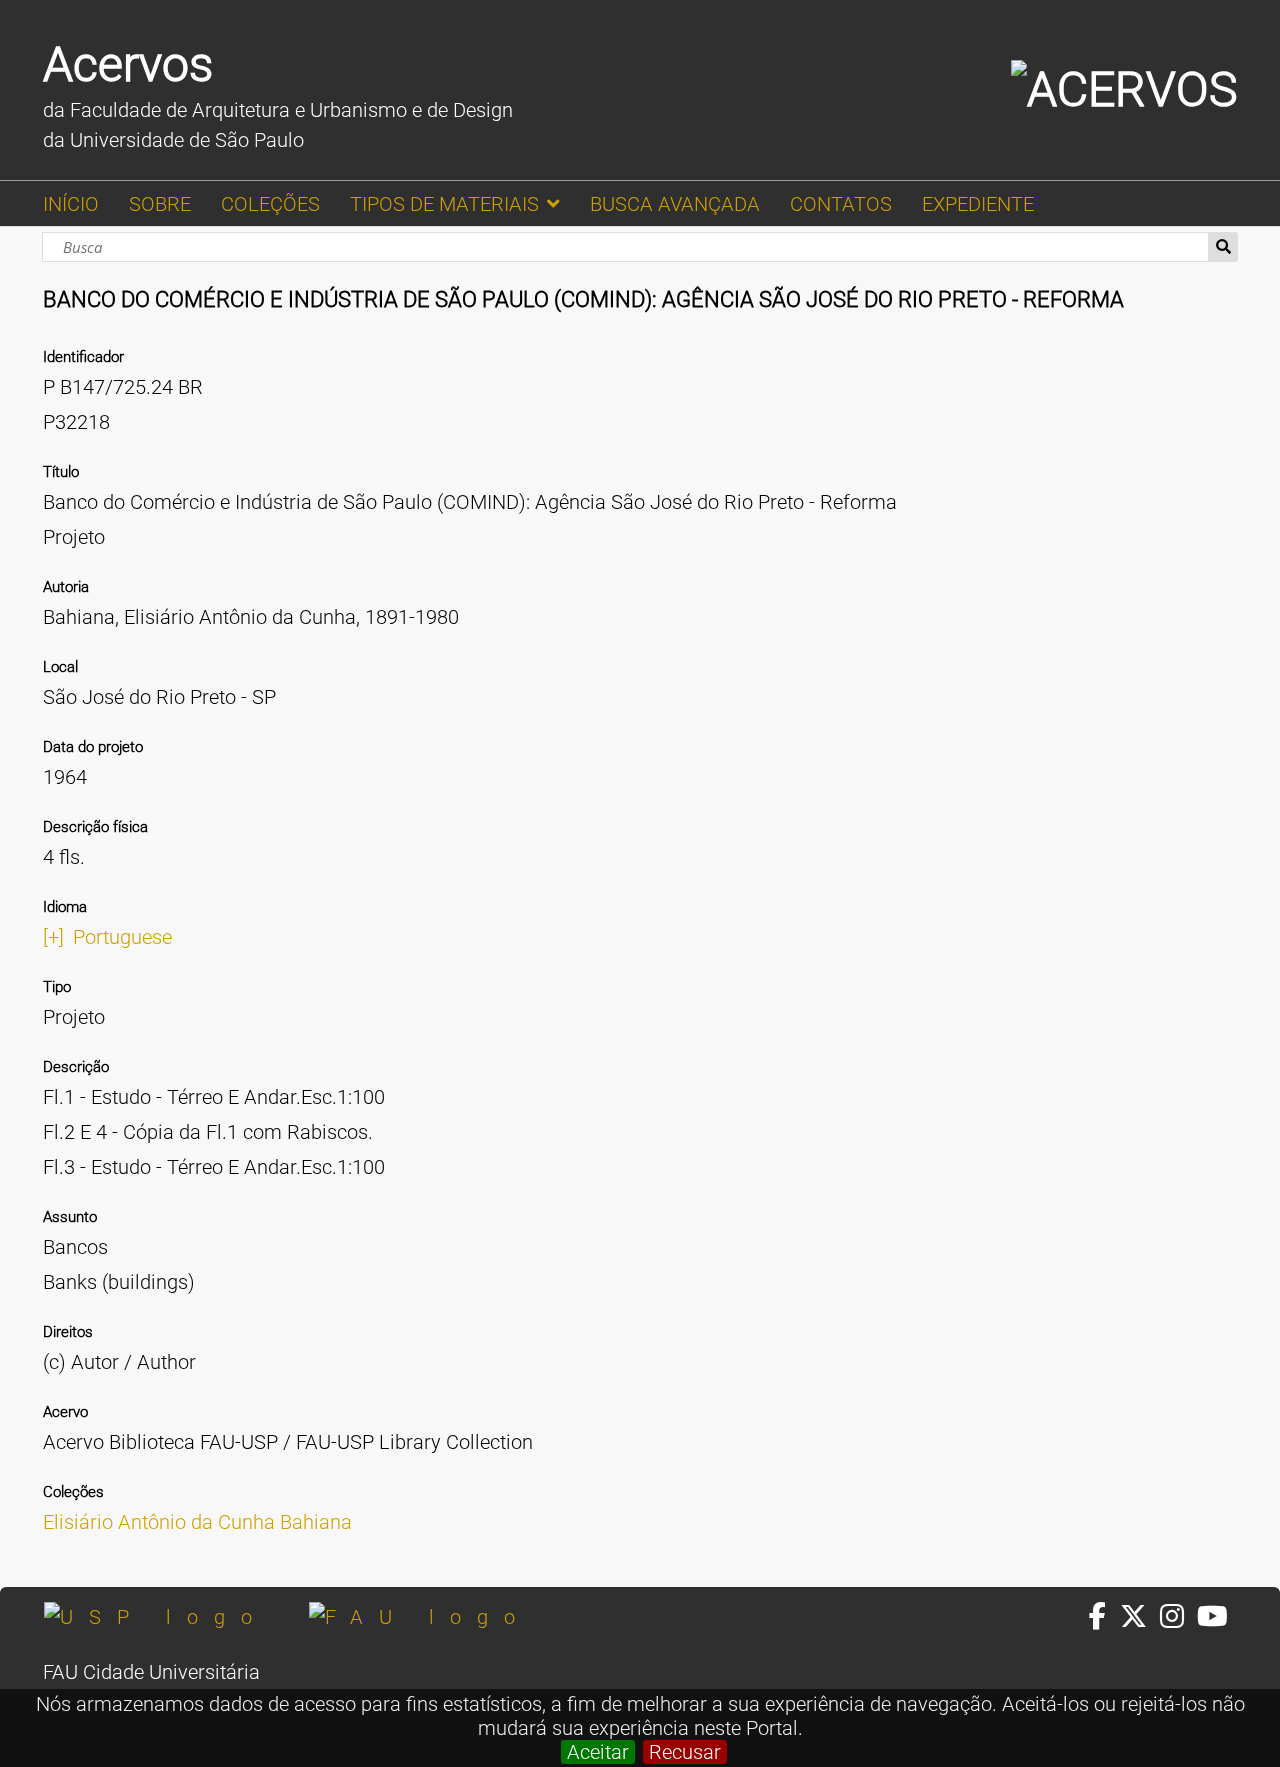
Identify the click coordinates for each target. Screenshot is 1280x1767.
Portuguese (122, 937)
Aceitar (598, 1752)
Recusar (685, 1752)
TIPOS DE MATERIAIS (444, 204)
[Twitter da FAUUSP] (1140, 1617)
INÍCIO (71, 204)
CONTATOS (841, 204)
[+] (53, 937)
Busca (1223, 247)
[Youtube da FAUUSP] (1214, 1617)
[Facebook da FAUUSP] (1104, 1617)
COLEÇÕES (270, 204)
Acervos (128, 64)
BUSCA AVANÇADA (675, 204)
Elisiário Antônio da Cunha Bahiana (197, 1522)
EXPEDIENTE (978, 204)
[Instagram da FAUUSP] (1178, 1617)
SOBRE (160, 204)
